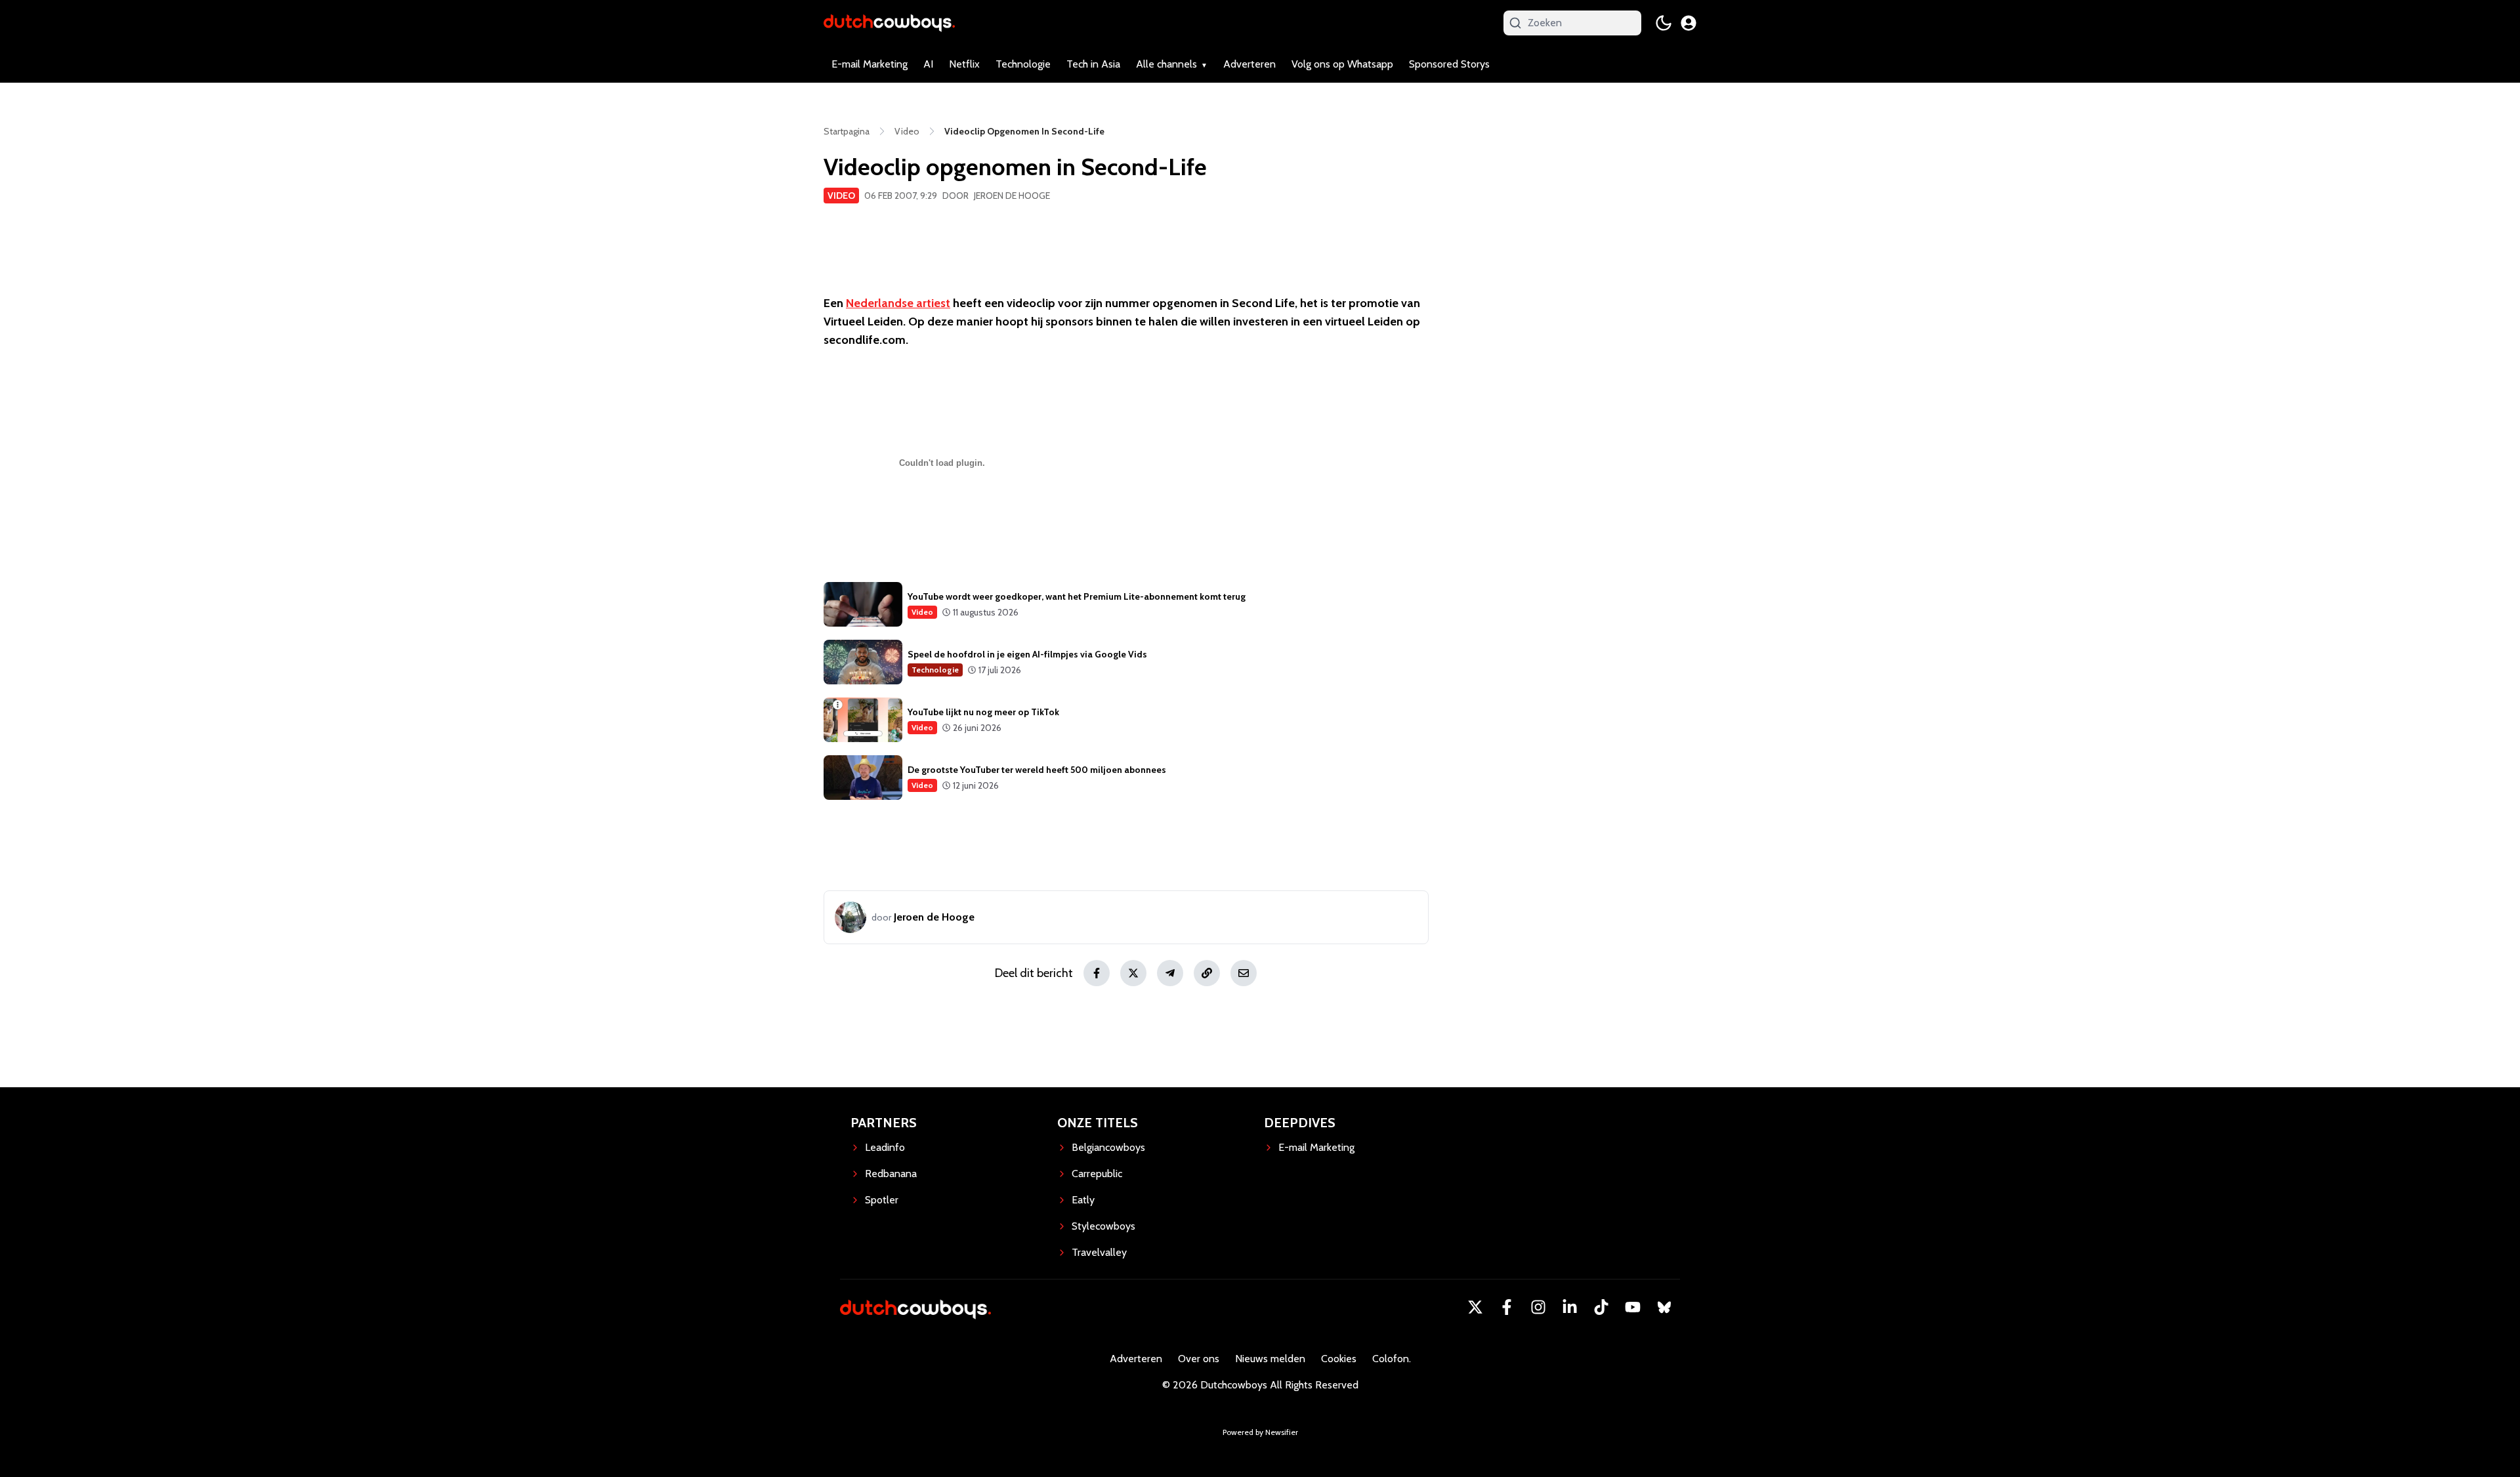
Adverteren (1249, 64)
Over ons (1199, 1359)
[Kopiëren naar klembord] (1207, 973)
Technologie (1023, 64)
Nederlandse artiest (898, 303)
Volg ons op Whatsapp (1342, 64)
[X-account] (1475, 1307)
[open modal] (1689, 23)
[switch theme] (1664, 23)
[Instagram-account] (1538, 1307)
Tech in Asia (1093, 64)
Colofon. (1392, 1359)
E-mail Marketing (870, 64)
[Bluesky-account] (1664, 1307)
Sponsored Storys (1449, 64)
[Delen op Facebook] (1097, 973)
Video (841, 196)
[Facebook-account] (1507, 1307)
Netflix (964, 64)
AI (928, 64)
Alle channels (1166, 64)
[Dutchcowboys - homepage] (889, 23)
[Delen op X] (1133, 973)
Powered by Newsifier (1260, 1432)
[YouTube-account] (1633, 1307)
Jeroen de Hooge (1012, 196)
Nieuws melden (1270, 1359)
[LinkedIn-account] (1570, 1307)
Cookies (1339, 1359)
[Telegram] (1170, 973)
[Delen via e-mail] (1244, 973)
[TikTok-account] (1601, 1307)
